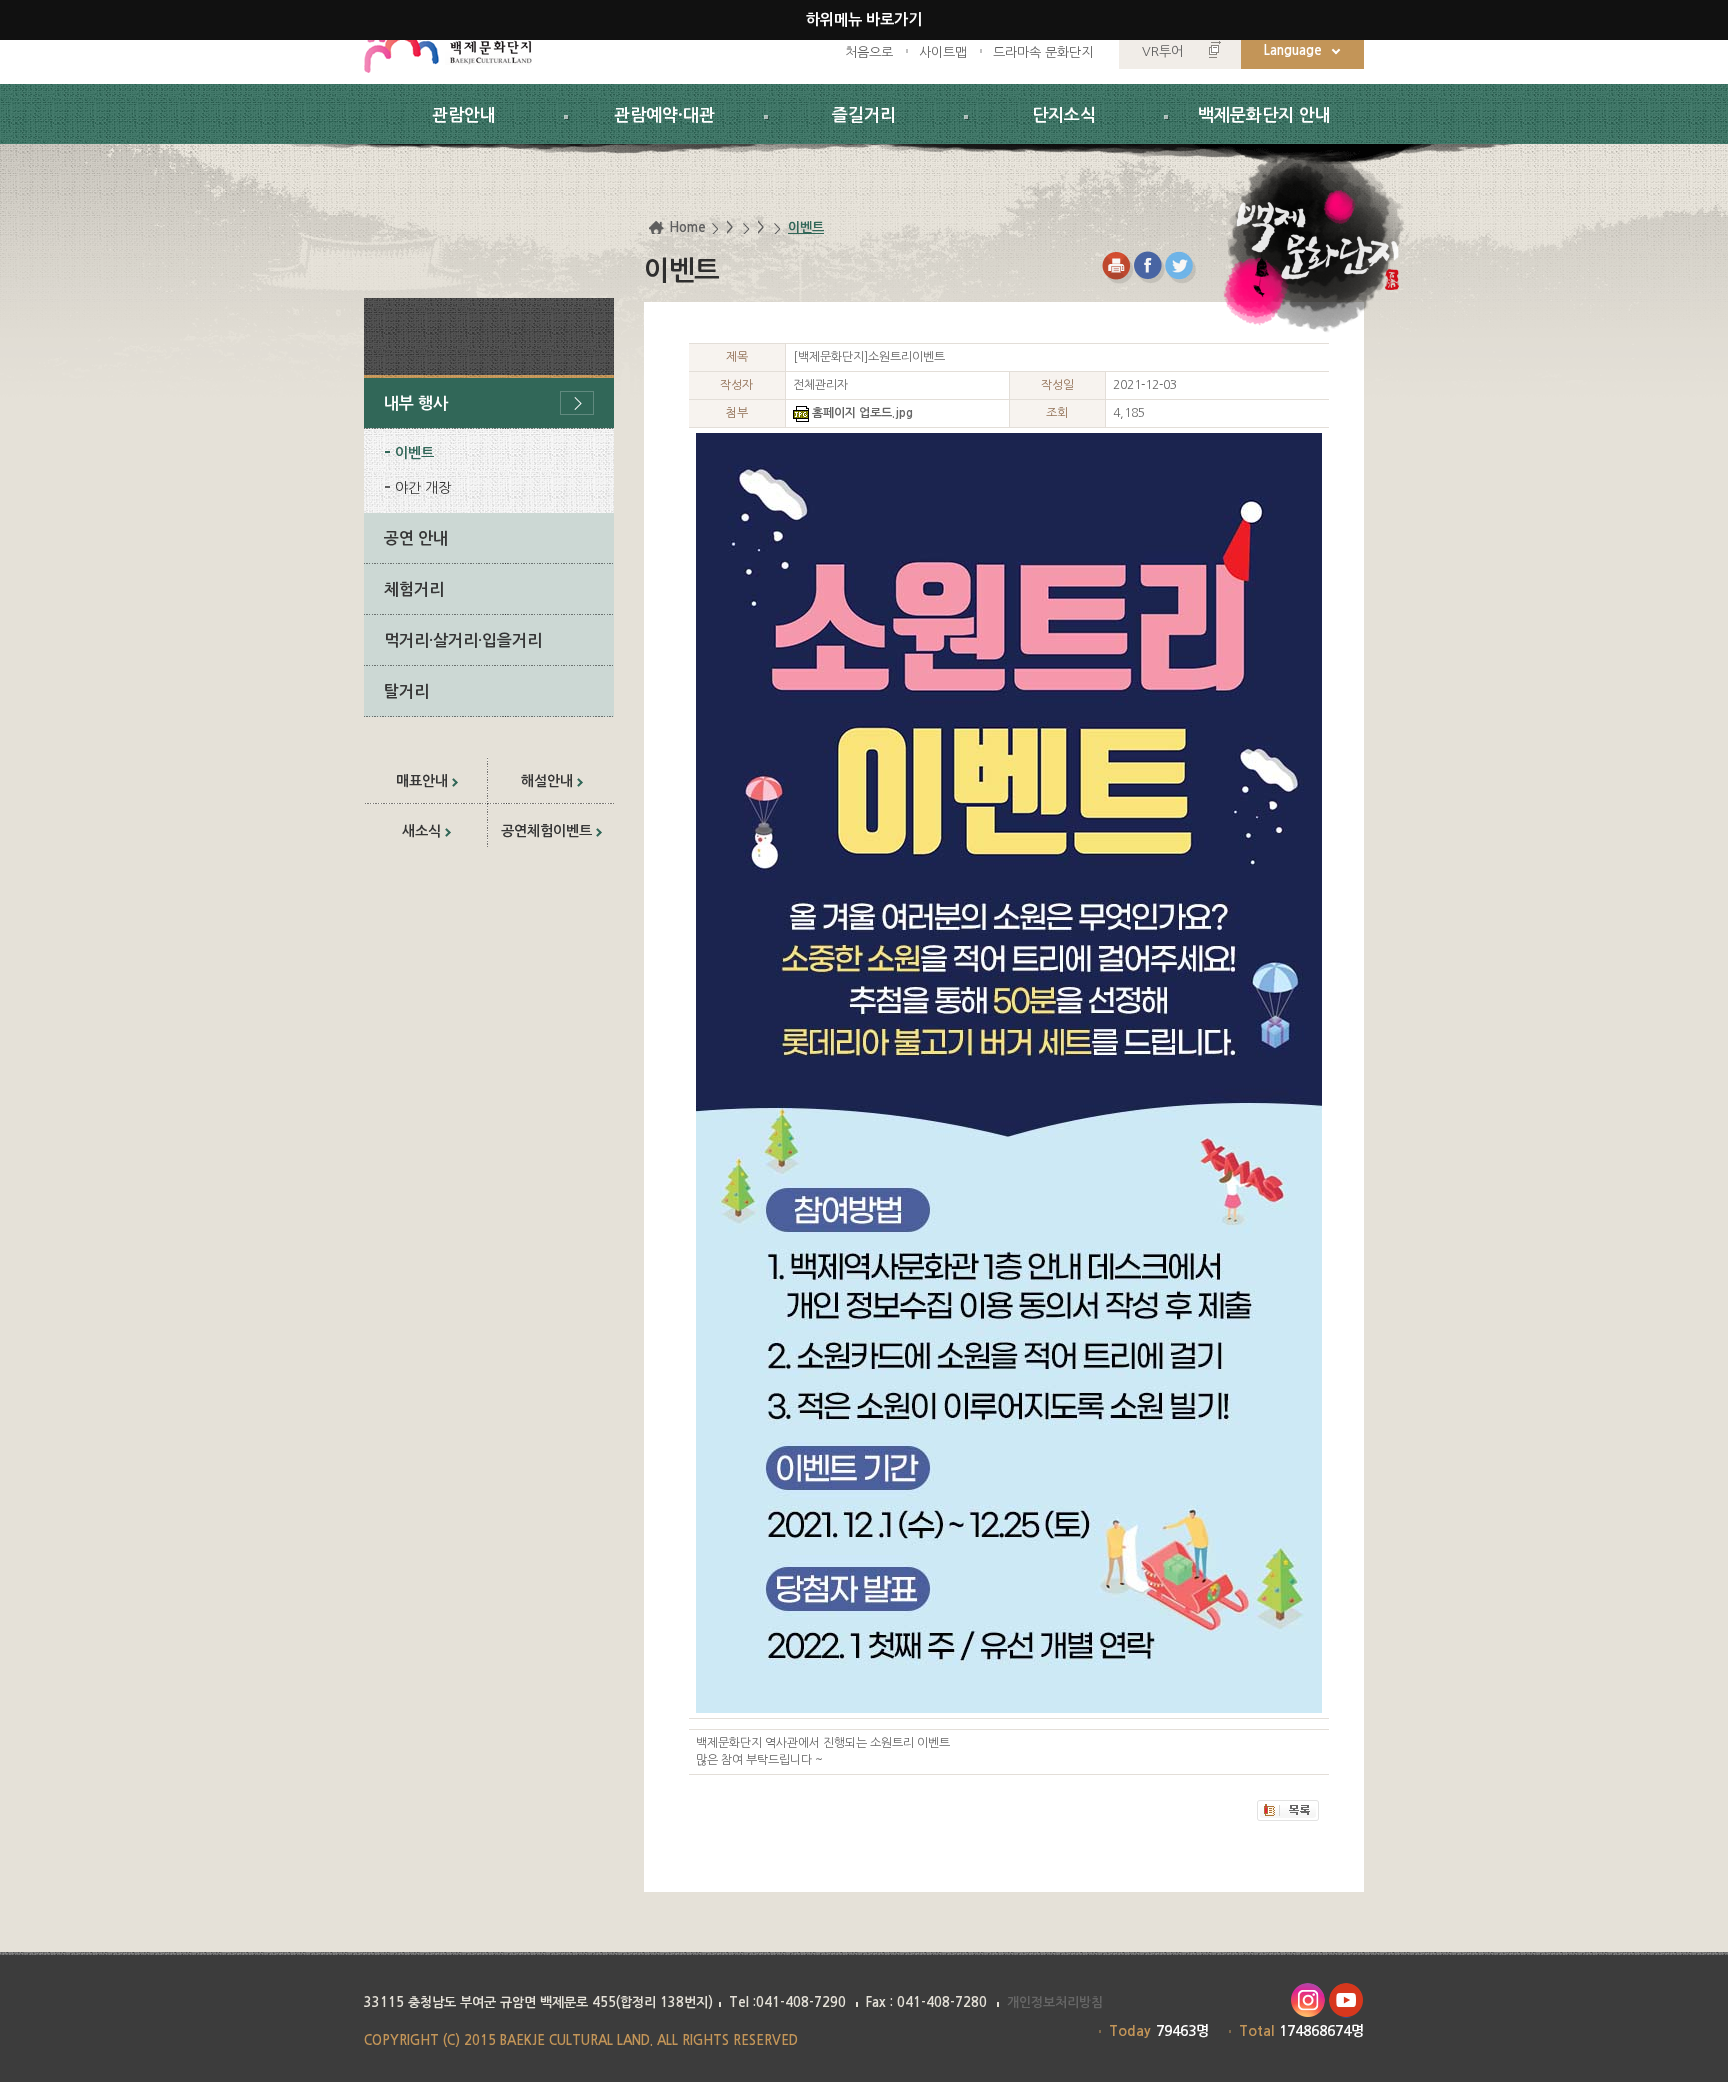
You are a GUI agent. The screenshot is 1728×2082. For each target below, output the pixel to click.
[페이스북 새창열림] (1149, 267)
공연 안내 (416, 538)
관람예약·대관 (664, 115)
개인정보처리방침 (1055, 2002)
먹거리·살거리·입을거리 (463, 640)
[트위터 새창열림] (1181, 267)
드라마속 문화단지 (1043, 52)
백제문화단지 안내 (1264, 115)
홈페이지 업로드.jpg (862, 413)
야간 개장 (423, 488)
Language (1293, 50)
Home (687, 227)
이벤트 (414, 453)
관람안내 (464, 115)
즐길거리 (864, 115)
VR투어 (1162, 51)
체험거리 (414, 589)
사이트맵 (943, 52)
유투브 (1346, 2000)
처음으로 (869, 52)
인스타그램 (1307, 2000)
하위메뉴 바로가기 (864, 19)
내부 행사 (416, 403)
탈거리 (406, 691)
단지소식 (1064, 115)
